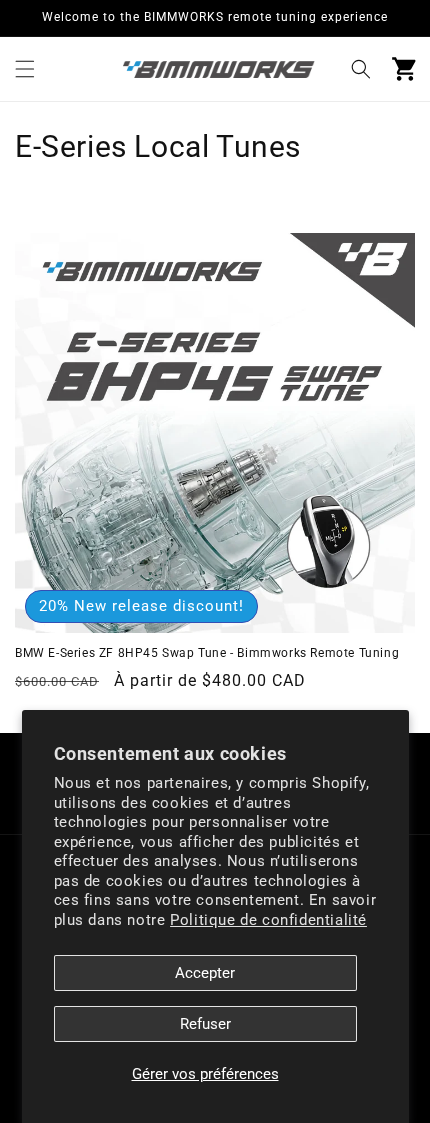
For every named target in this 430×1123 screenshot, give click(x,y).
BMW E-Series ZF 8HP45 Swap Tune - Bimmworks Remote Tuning (207, 653)
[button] (25, 69)
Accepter (205, 973)
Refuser (205, 1024)
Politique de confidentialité (268, 920)
